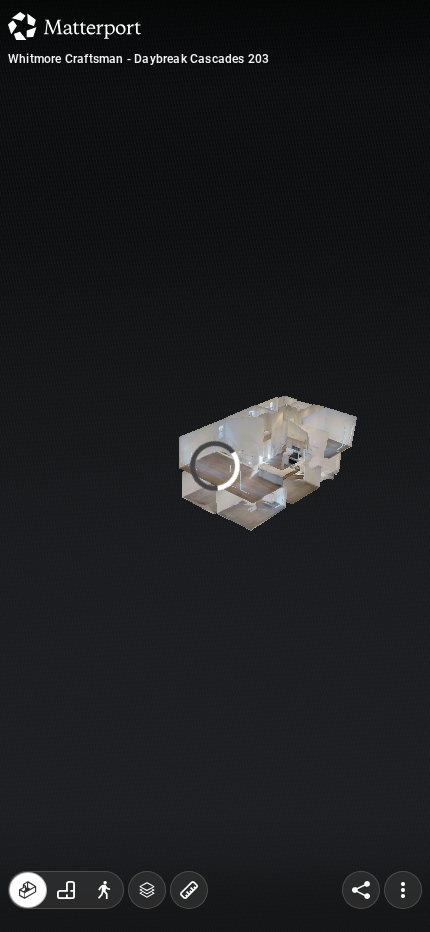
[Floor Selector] (147, 890)
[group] (66, 890)
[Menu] (403, 890)
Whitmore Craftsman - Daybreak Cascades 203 (138, 59)
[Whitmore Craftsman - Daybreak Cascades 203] (215, 466)
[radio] (28, 890)
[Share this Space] (361, 890)
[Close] (366, 170)
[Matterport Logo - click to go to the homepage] (74, 26)
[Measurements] (189, 890)
